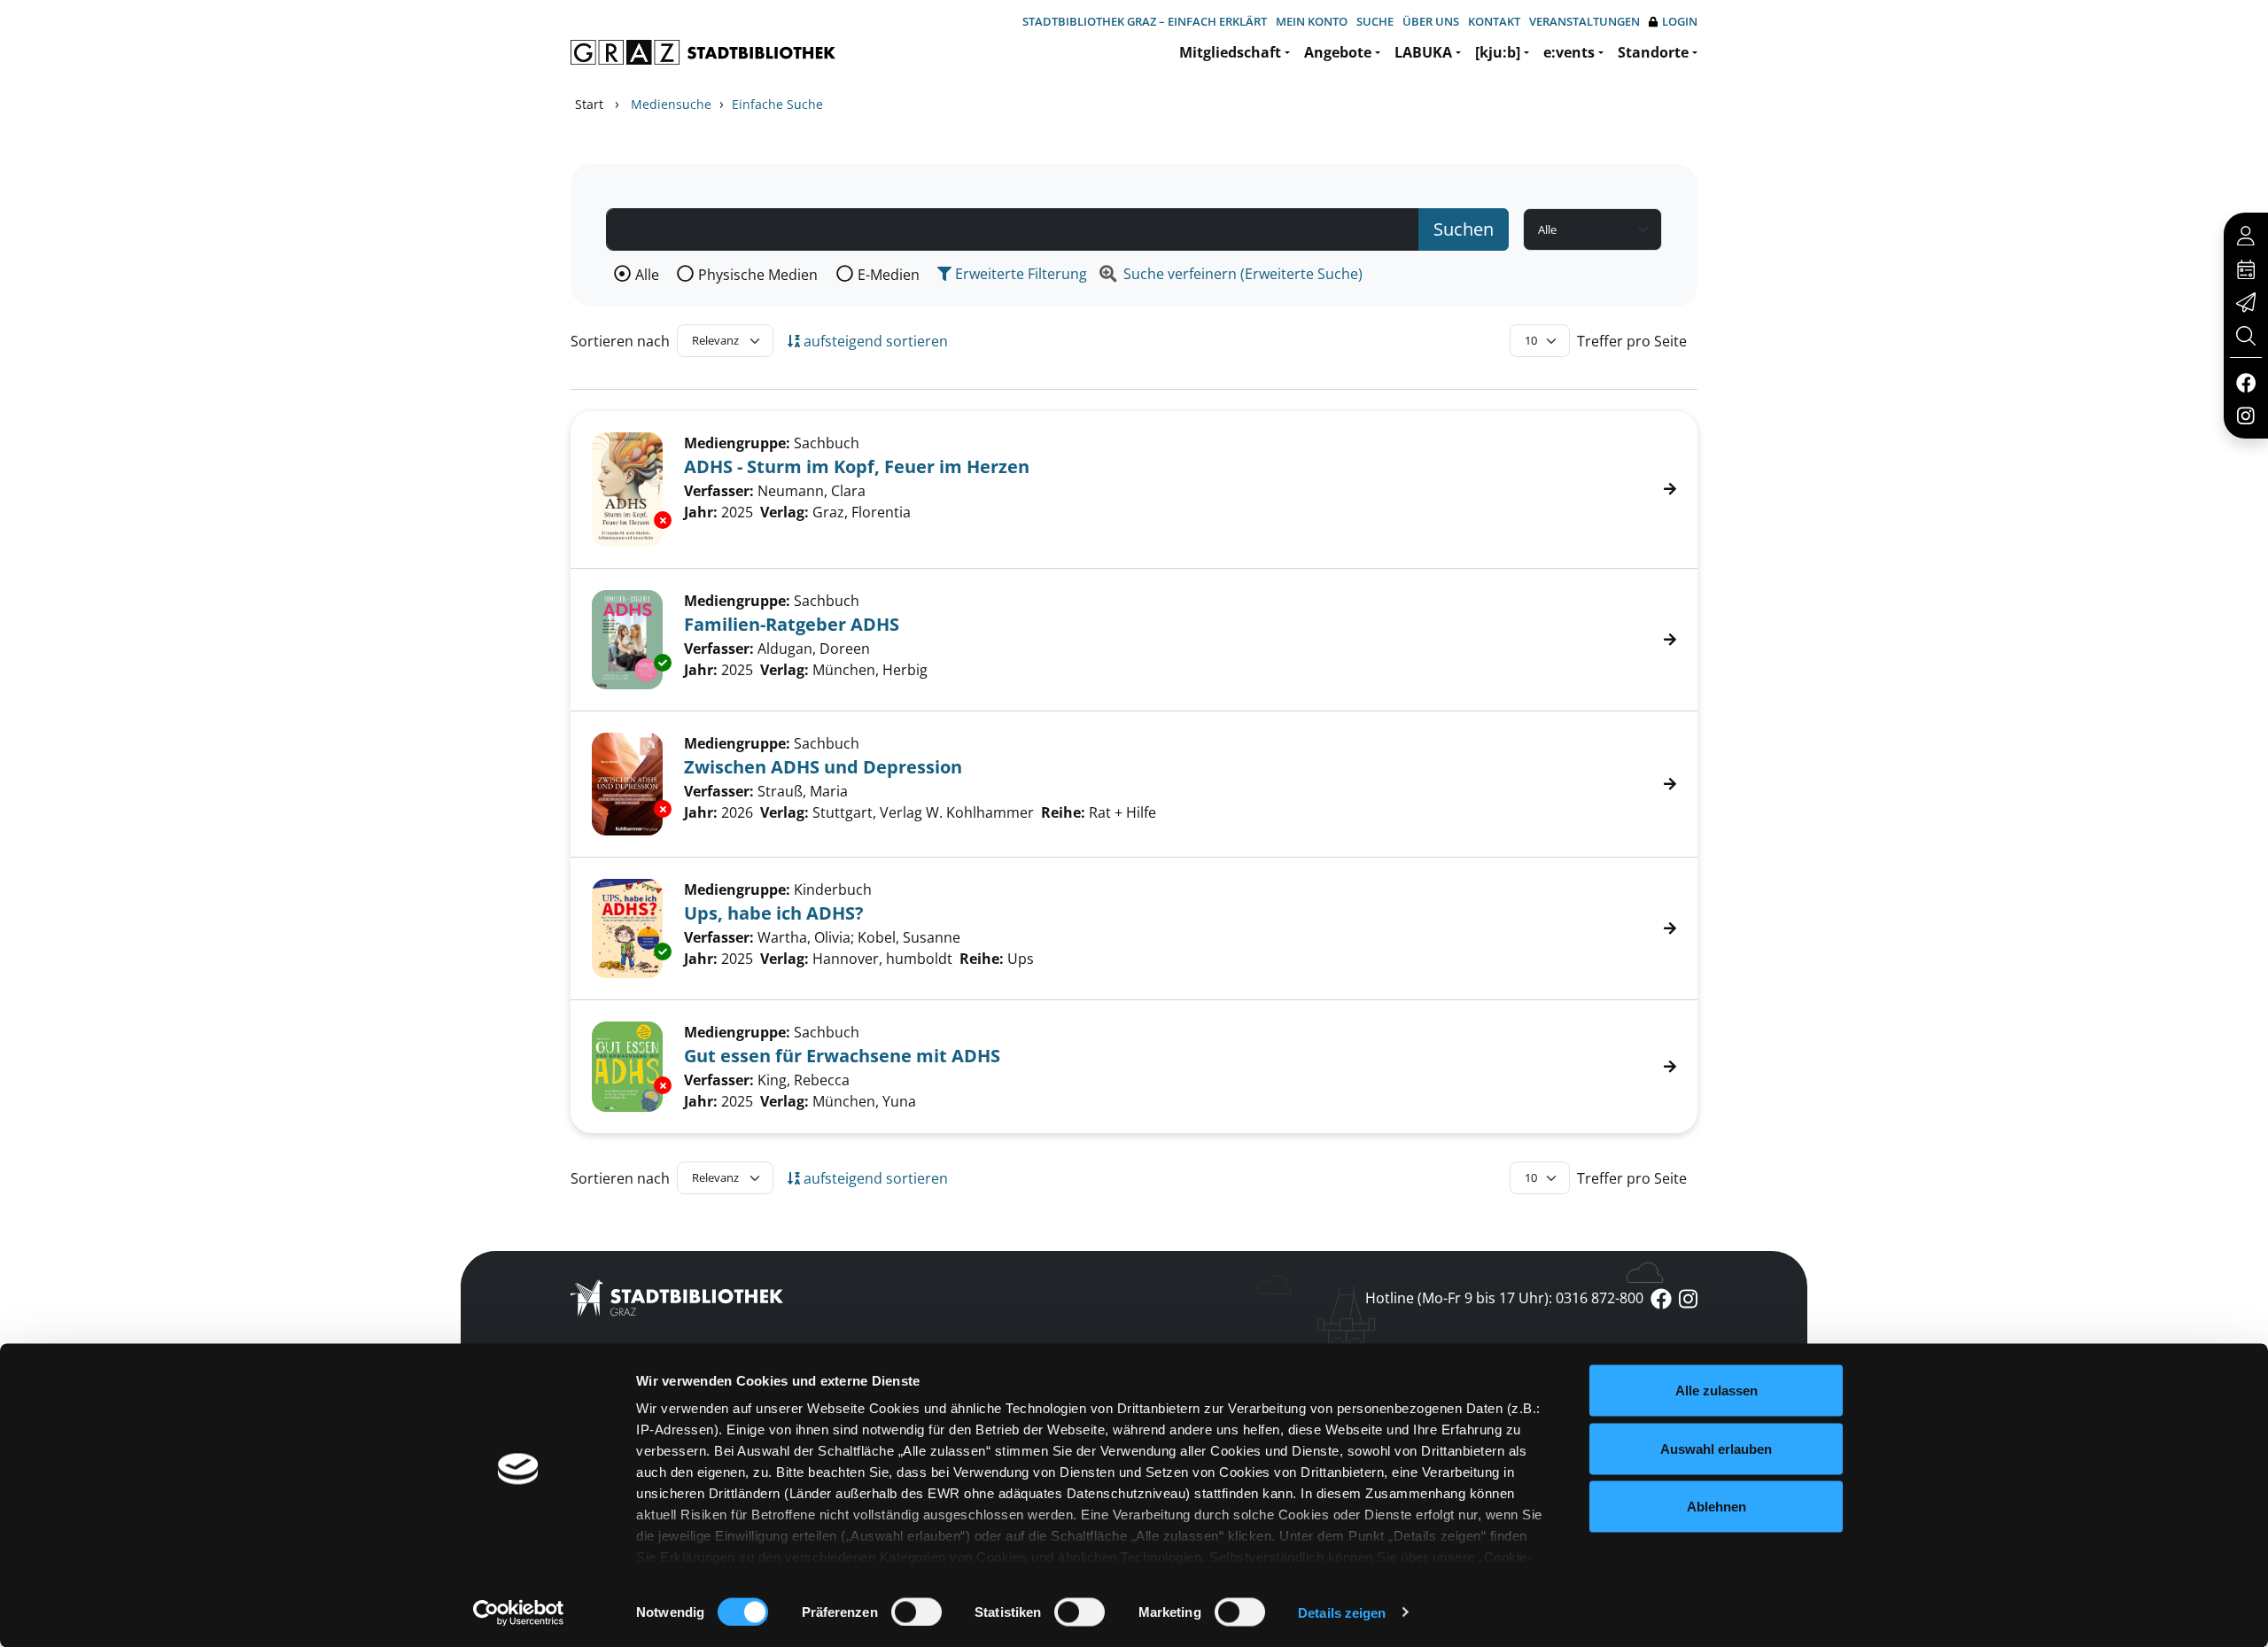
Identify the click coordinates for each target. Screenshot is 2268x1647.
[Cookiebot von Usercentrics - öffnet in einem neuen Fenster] (519, 1612)
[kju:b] (1498, 52)
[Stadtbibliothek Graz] (703, 52)
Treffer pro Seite (1632, 341)
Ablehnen (1717, 1507)
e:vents (1569, 52)
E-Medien (889, 275)
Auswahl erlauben (1716, 1448)
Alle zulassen (1717, 1391)
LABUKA (1423, 52)
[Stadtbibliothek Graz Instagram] (2246, 415)
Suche (1375, 21)
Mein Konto (1312, 21)
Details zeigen (1342, 1612)
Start (589, 104)
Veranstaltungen (1584, 21)
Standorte (1653, 52)
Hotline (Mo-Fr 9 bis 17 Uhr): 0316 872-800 (1504, 1298)
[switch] (917, 1612)
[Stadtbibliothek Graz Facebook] (2245, 382)
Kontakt (1494, 21)
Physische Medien (758, 275)
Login (1680, 21)
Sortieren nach (620, 341)
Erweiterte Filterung (1019, 274)
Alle (647, 275)
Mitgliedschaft (1230, 52)
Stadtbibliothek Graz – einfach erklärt (1145, 21)
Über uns (1431, 21)
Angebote (1338, 52)
